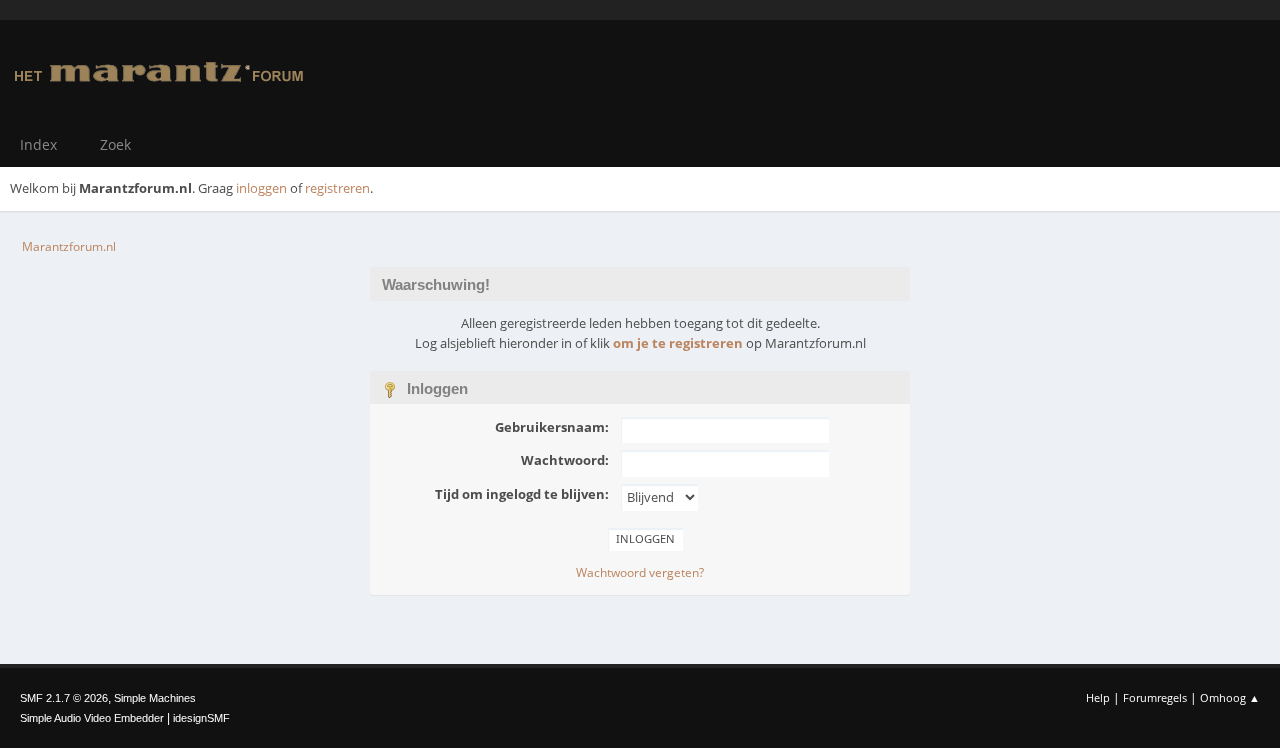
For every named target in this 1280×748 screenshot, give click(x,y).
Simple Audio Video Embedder (92, 718)
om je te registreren (678, 343)
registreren (337, 188)
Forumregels (1155, 697)
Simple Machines (155, 698)
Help (1098, 697)
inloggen (261, 188)
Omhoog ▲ (1230, 697)
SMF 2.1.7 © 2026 (64, 698)
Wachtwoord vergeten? (640, 572)
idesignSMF (201, 718)
